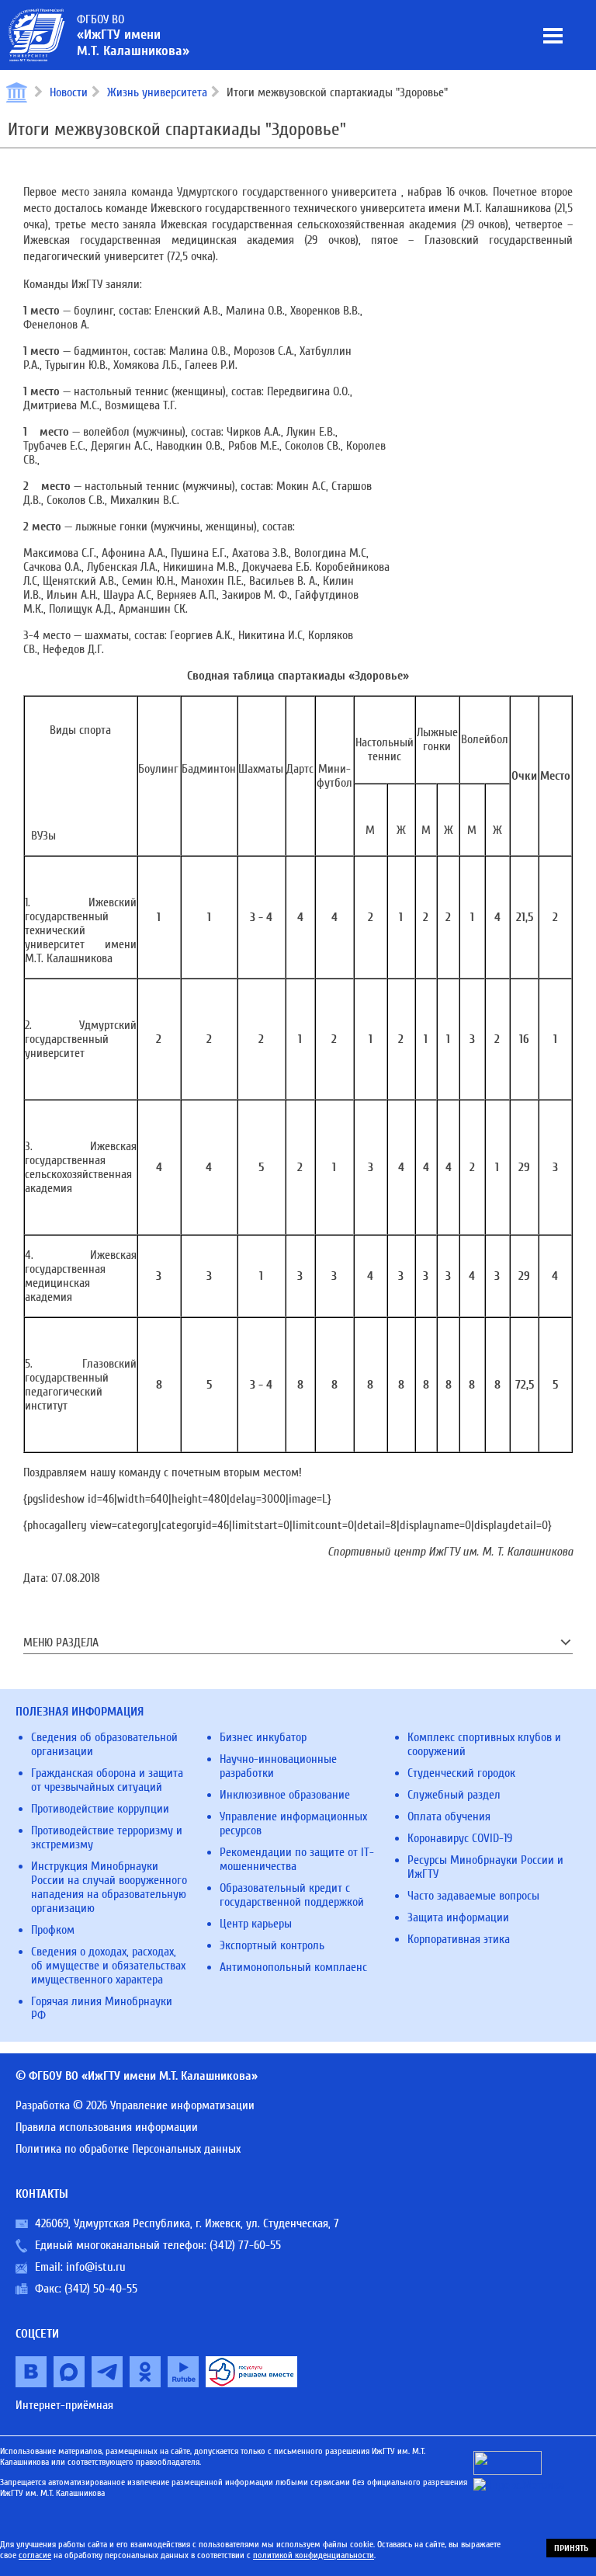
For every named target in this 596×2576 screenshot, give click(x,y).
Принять (571, 2548)
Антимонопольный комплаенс (293, 1967)
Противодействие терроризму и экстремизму (107, 1837)
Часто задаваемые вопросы (473, 1896)
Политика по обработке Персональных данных (128, 2149)
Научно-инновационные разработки (278, 1766)
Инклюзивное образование (285, 1795)
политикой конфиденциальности (314, 2555)
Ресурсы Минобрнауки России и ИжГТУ (485, 1867)
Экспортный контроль (272, 1945)
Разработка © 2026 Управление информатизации (135, 2105)
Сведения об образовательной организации (104, 1744)
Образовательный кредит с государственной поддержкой (292, 1895)
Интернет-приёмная (64, 2405)
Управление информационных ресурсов (293, 1823)
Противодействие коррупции (100, 1809)
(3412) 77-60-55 (245, 2245)
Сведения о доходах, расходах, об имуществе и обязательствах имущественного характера (108, 1966)
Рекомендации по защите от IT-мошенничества (297, 1859)
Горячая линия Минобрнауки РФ (102, 2008)
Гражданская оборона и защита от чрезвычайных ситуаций (107, 1780)
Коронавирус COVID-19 (460, 1838)
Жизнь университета (157, 92)
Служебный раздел (454, 1795)
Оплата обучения (449, 1816)
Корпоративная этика (459, 1939)
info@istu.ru (96, 2267)
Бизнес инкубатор (263, 1737)
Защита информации (458, 1917)
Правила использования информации (107, 2127)
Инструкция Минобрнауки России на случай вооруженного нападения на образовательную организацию (109, 1887)
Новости (69, 92)
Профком (53, 1930)
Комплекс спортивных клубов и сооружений (484, 1744)
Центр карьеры (256, 1924)
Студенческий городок (461, 1773)
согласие (35, 2555)
